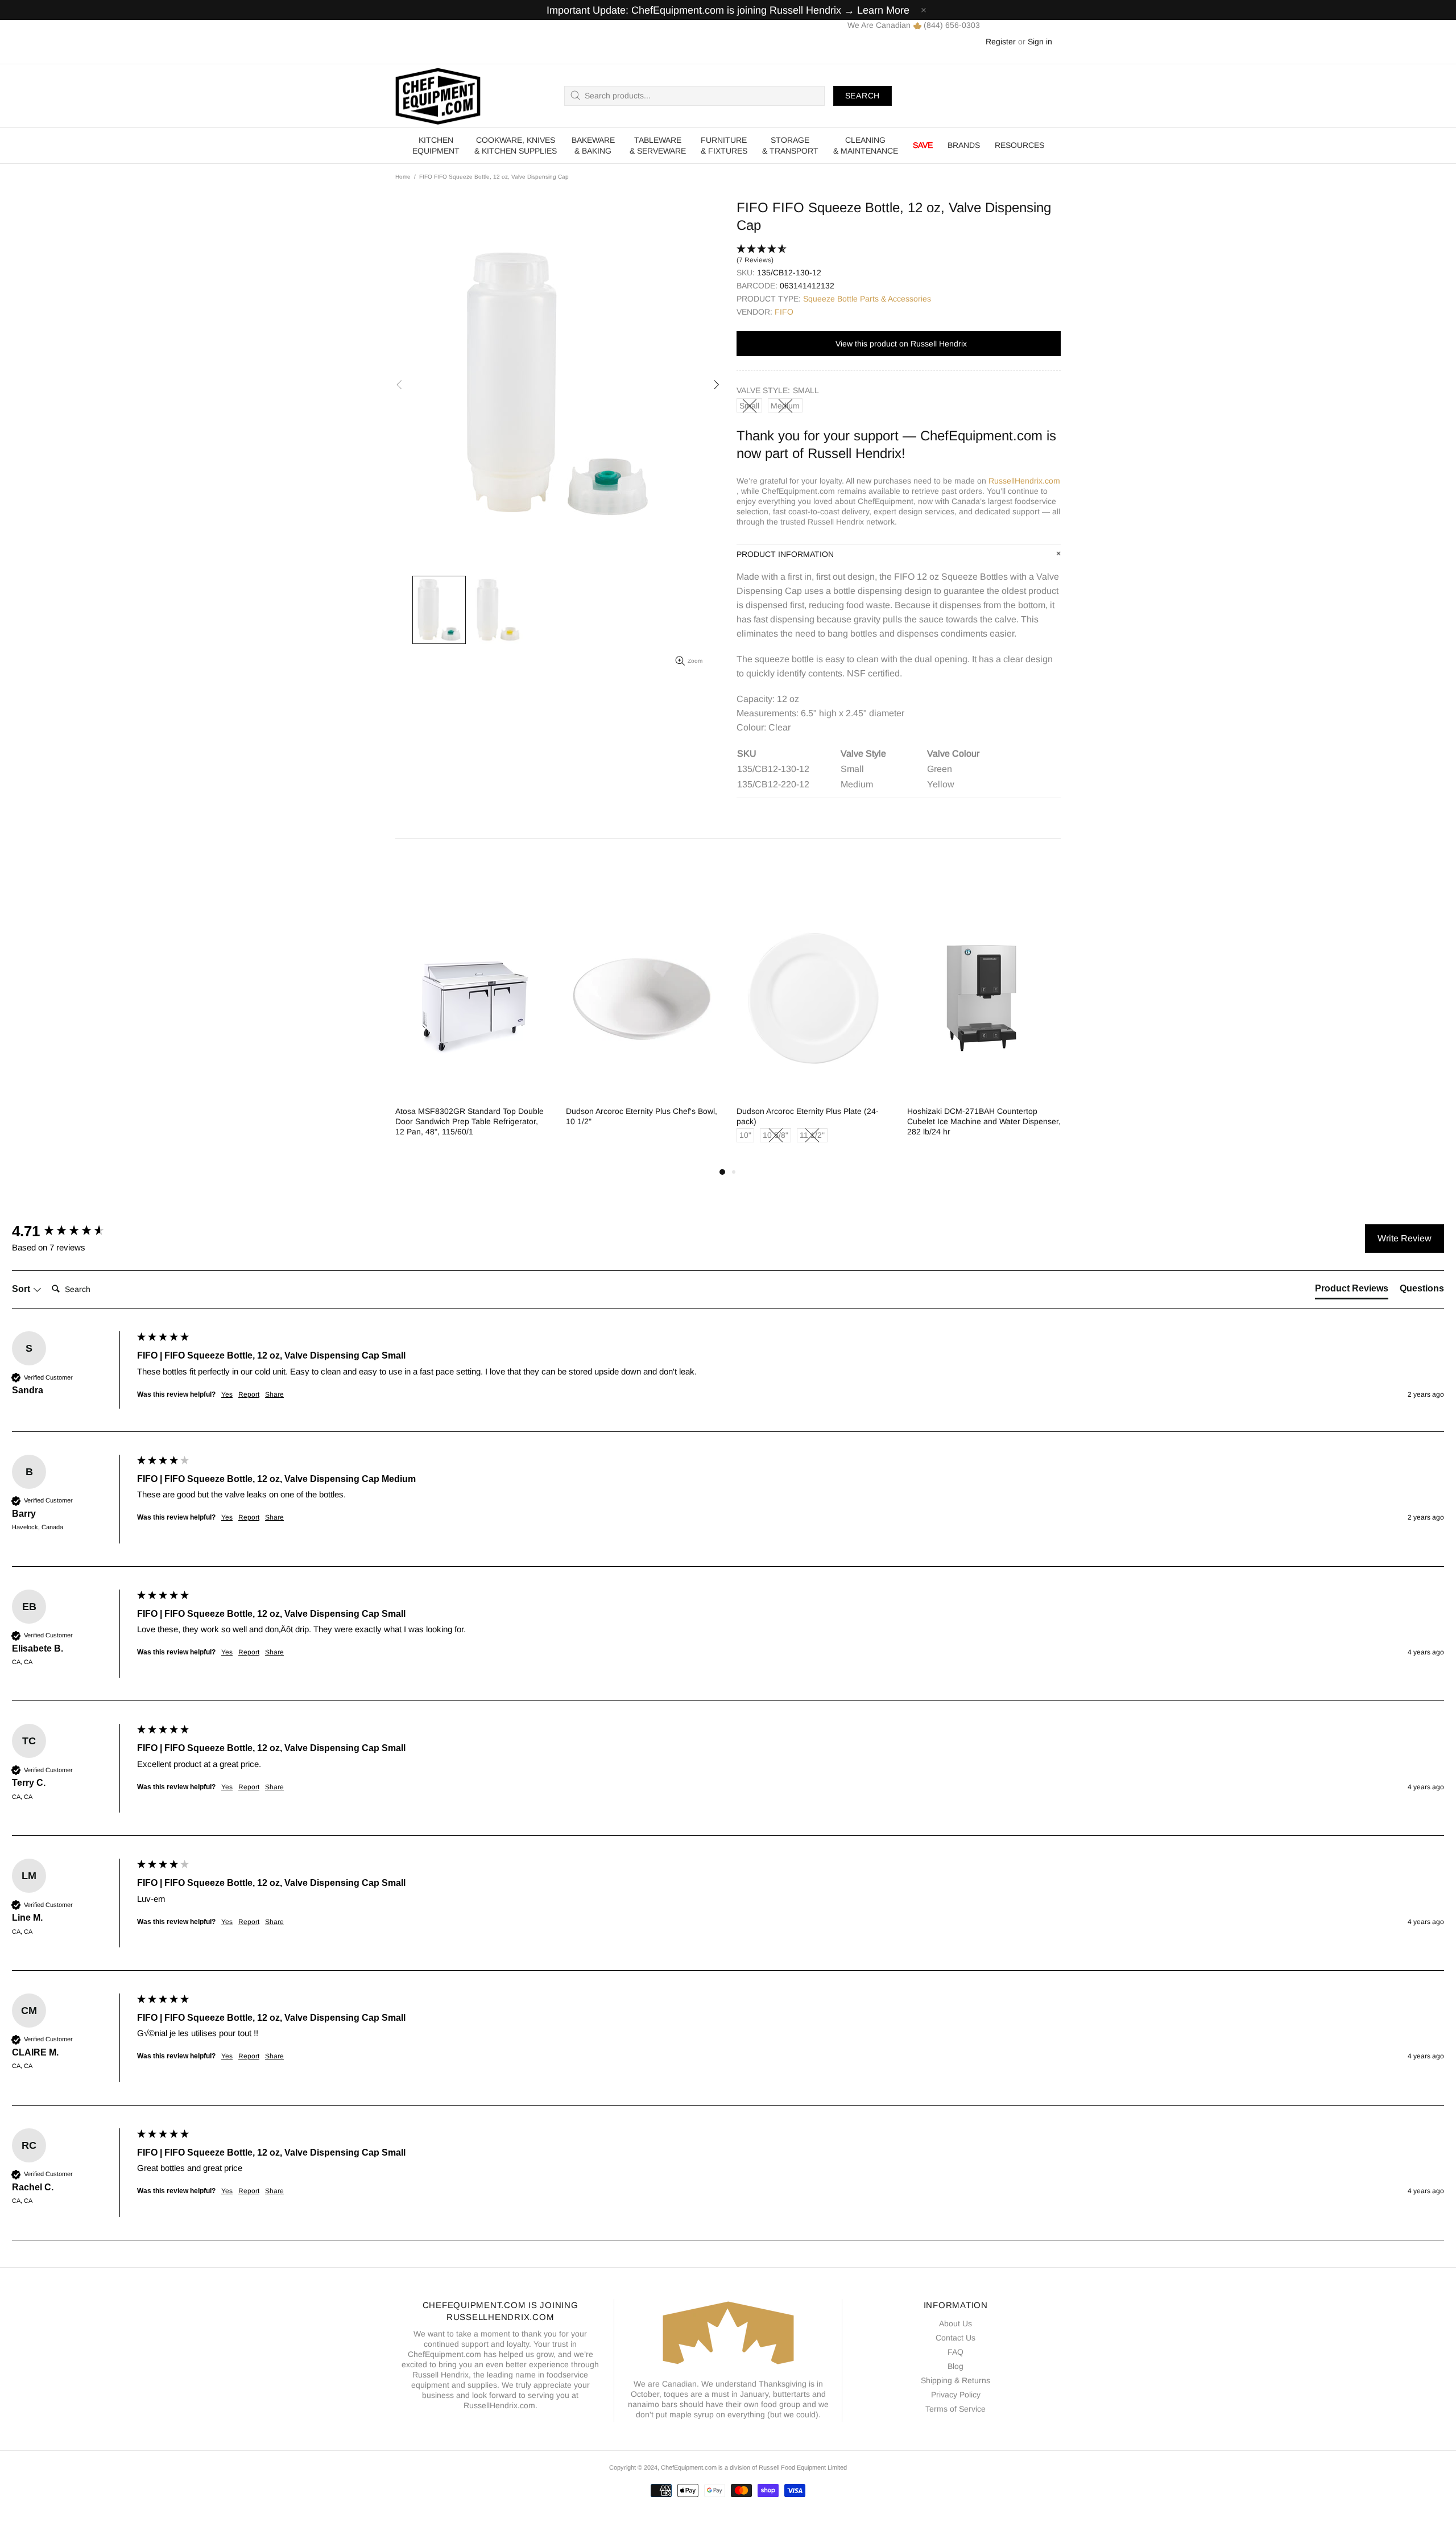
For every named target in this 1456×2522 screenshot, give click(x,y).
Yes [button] (227, 1394)
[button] (899, 255)
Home (403, 177)
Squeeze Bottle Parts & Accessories (867, 299)
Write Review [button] (1405, 1238)
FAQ (955, 2352)
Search (863, 96)
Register (1001, 42)
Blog (955, 2366)
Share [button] (274, 1394)
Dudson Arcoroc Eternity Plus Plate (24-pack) (472, 1116)
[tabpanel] (478, 1033)
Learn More (883, 10)
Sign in (1040, 42)
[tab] (1352, 1291)
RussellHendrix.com (1024, 481)
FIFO (784, 312)
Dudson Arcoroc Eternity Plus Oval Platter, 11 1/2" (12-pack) (818, 1116)
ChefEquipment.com (438, 96)
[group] (72, 1231)
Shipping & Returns (955, 2380)
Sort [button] (22, 1289)
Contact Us (955, 2338)
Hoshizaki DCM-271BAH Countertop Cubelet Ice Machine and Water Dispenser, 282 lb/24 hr (648, 1121)
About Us (955, 2323)
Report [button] (249, 1394)
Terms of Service (955, 2409)
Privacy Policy (956, 2395)
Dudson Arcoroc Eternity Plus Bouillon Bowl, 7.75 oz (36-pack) (981, 1116)
